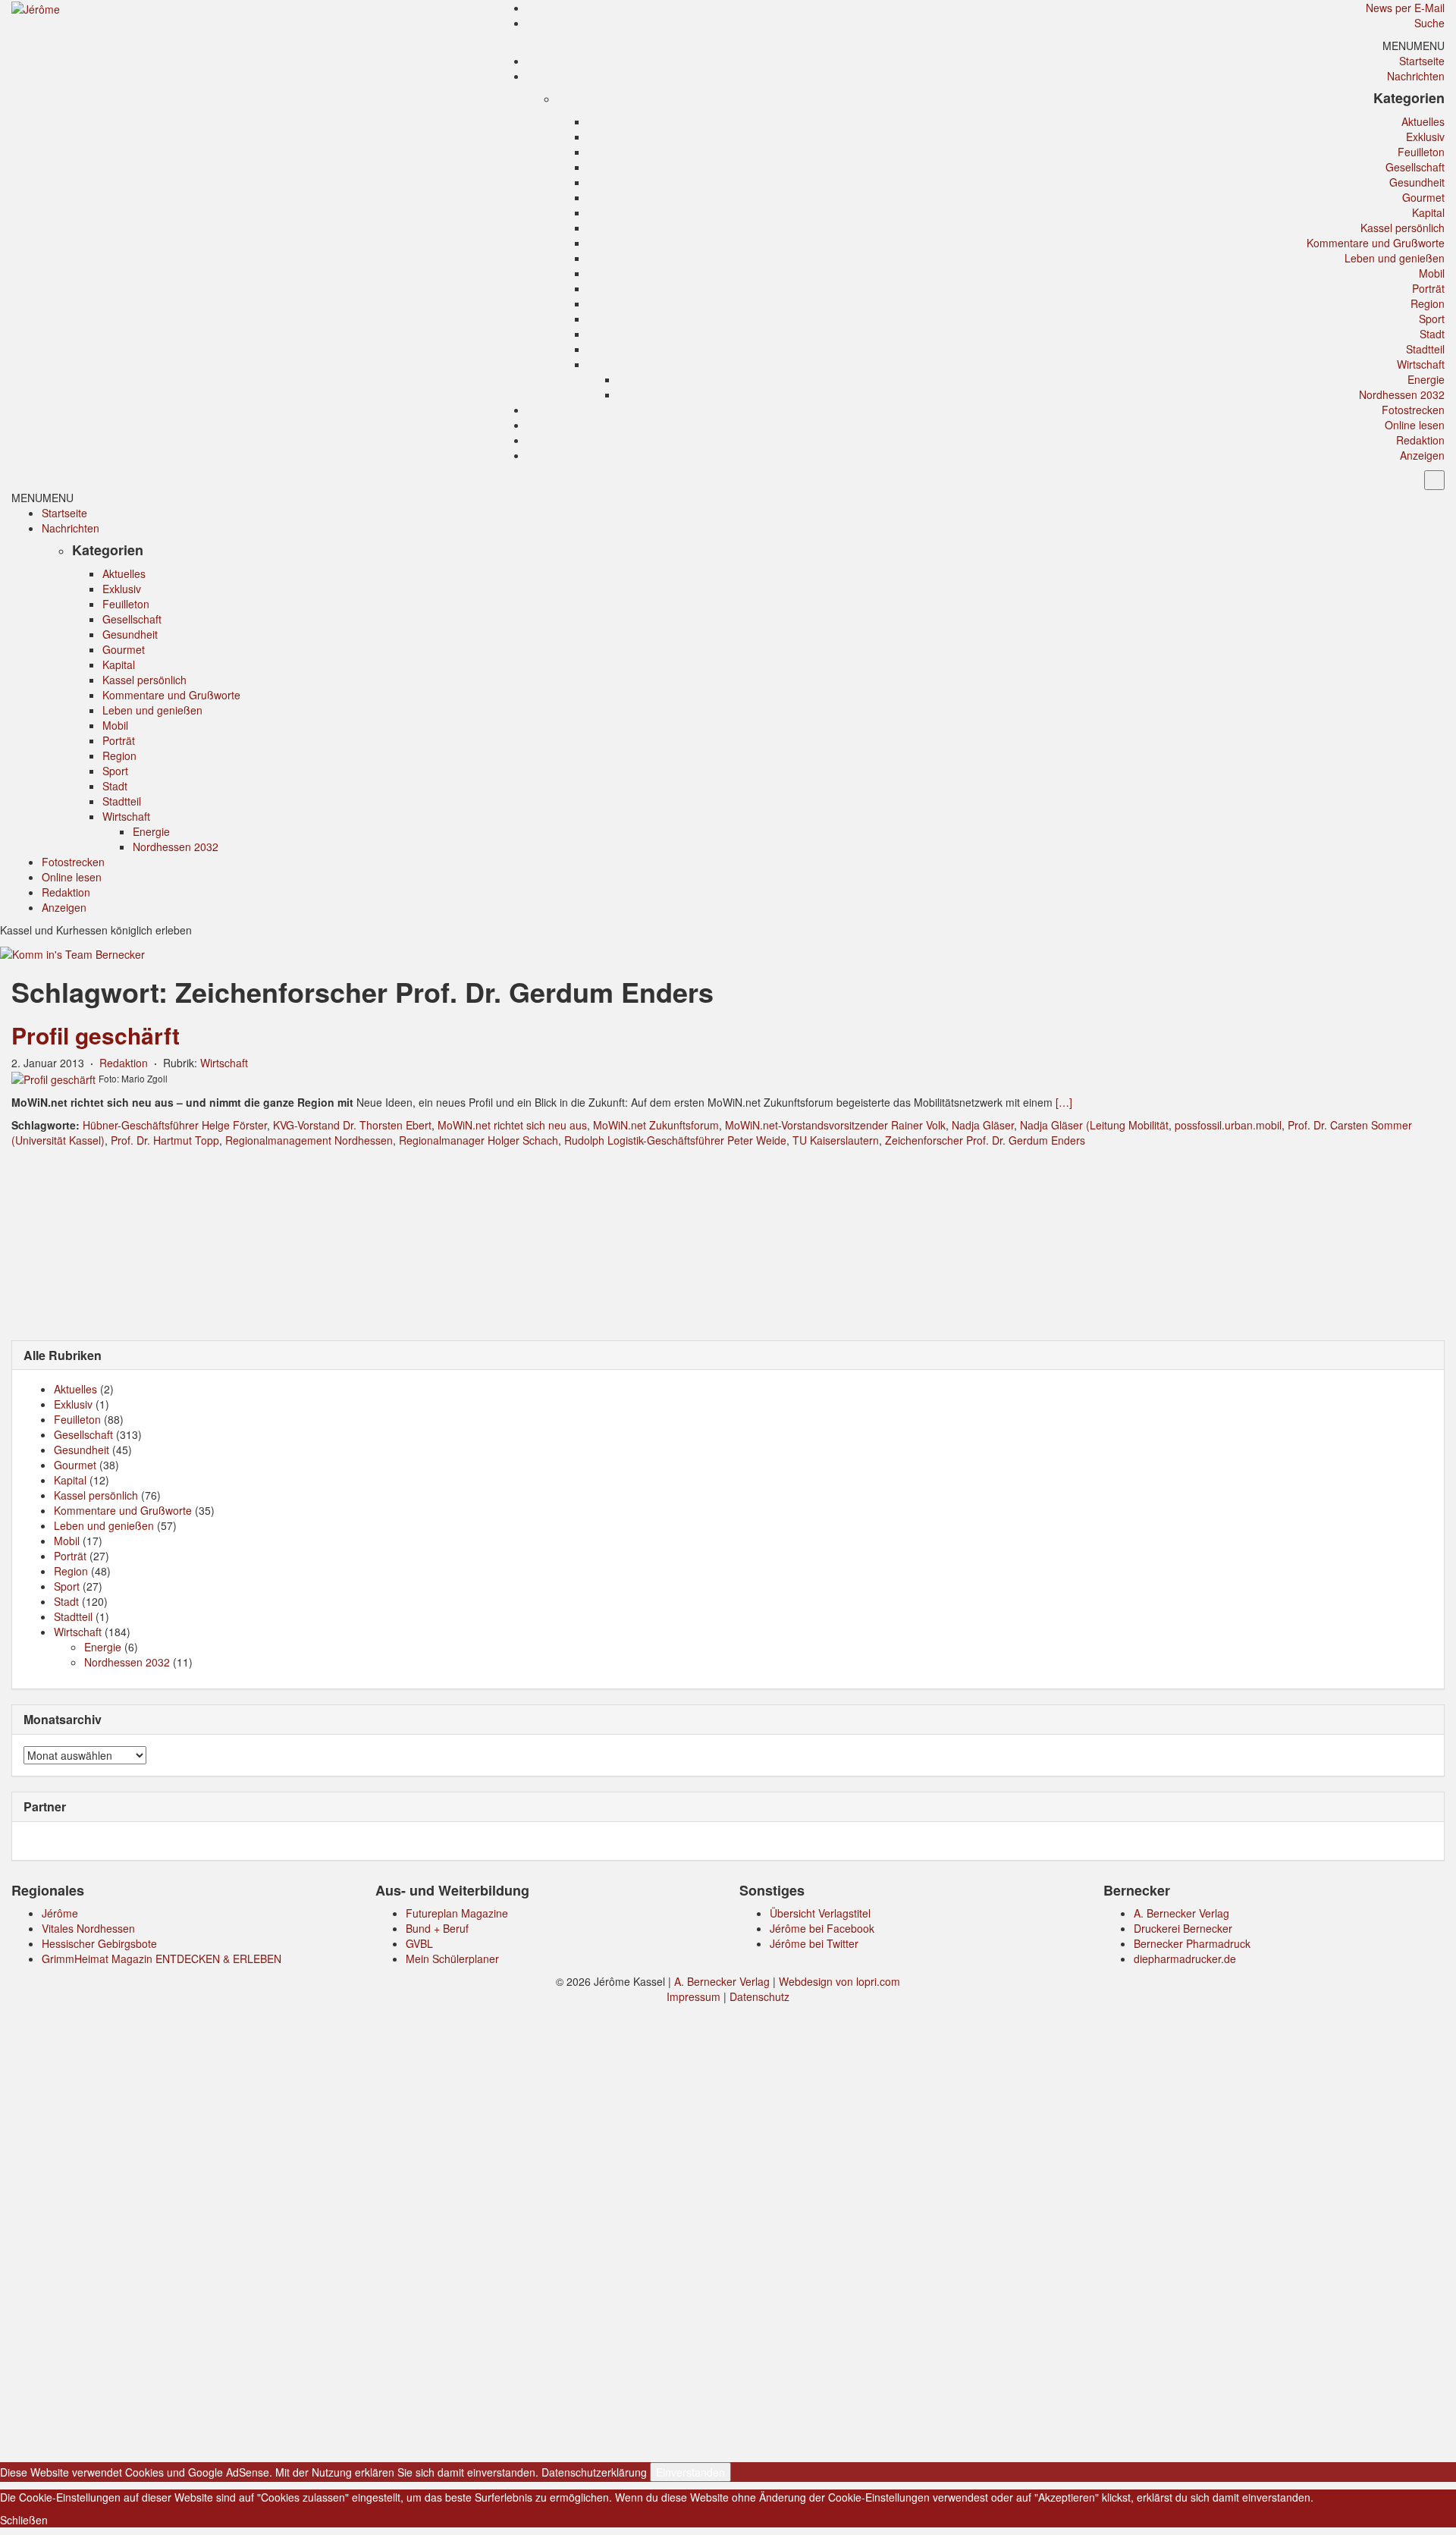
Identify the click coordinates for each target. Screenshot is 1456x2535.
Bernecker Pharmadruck (1192, 1943)
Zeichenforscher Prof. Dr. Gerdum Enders (985, 1140)
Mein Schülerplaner (452, 1959)
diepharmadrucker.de (1185, 1959)
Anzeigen (1422, 455)
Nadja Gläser (983, 1125)
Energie (1426, 379)
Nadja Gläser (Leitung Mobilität (1094, 1125)
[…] (1064, 1102)
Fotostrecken (1413, 410)
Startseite (1422, 61)
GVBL (419, 1943)
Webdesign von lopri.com (839, 1981)
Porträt (1428, 288)
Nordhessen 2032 (1402, 394)
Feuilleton (1421, 152)
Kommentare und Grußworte (1376, 243)
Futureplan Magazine (457, 1913)
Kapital (1428, 212)
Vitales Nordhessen (88, 1928)
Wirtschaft (1421, 364)
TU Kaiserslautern (836, 1140)
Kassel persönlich (1403, 228)
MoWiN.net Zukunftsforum (656, 1125)
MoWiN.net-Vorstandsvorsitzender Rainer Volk (835, 1125)
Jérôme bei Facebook (822, 1928)
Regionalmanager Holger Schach (479, 1140)
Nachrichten (1416, 76)
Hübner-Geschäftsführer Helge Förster (175, 1125)
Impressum (693, 1996)
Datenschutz (759, 1996)
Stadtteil (1425, 349)
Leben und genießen (1395, 258)
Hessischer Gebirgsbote (99, 1943)
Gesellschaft (1415, 167)
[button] (1414, 46)
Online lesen (1415, 425)
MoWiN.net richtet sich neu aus (512, 1125)
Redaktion (1420, 440)
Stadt (1432, 334)
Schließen (24, 2520)
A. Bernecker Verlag (1181, 1913)
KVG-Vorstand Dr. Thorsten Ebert (352, 1125)
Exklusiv (1425, 137)
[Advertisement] (728, 1242)
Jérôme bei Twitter (814, 1943)
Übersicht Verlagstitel (820, 1913)
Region (1428, 303)
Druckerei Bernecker (1183, 1928)
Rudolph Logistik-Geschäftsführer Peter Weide (675, 1140)
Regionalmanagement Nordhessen (309, 1140)
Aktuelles (1423, 121)
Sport (1432, 319)
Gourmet (1423, 197)
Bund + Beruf (437, 1928)
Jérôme (60, 1913)
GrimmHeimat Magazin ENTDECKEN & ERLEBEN (162, 1959)
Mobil (1432, 273)
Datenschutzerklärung (594, 2472)
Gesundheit (1417, 182)
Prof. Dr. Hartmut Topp (165, 1140)
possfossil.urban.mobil (1228, 1125)
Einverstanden (690, 2472)
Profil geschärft (96, 1035)
